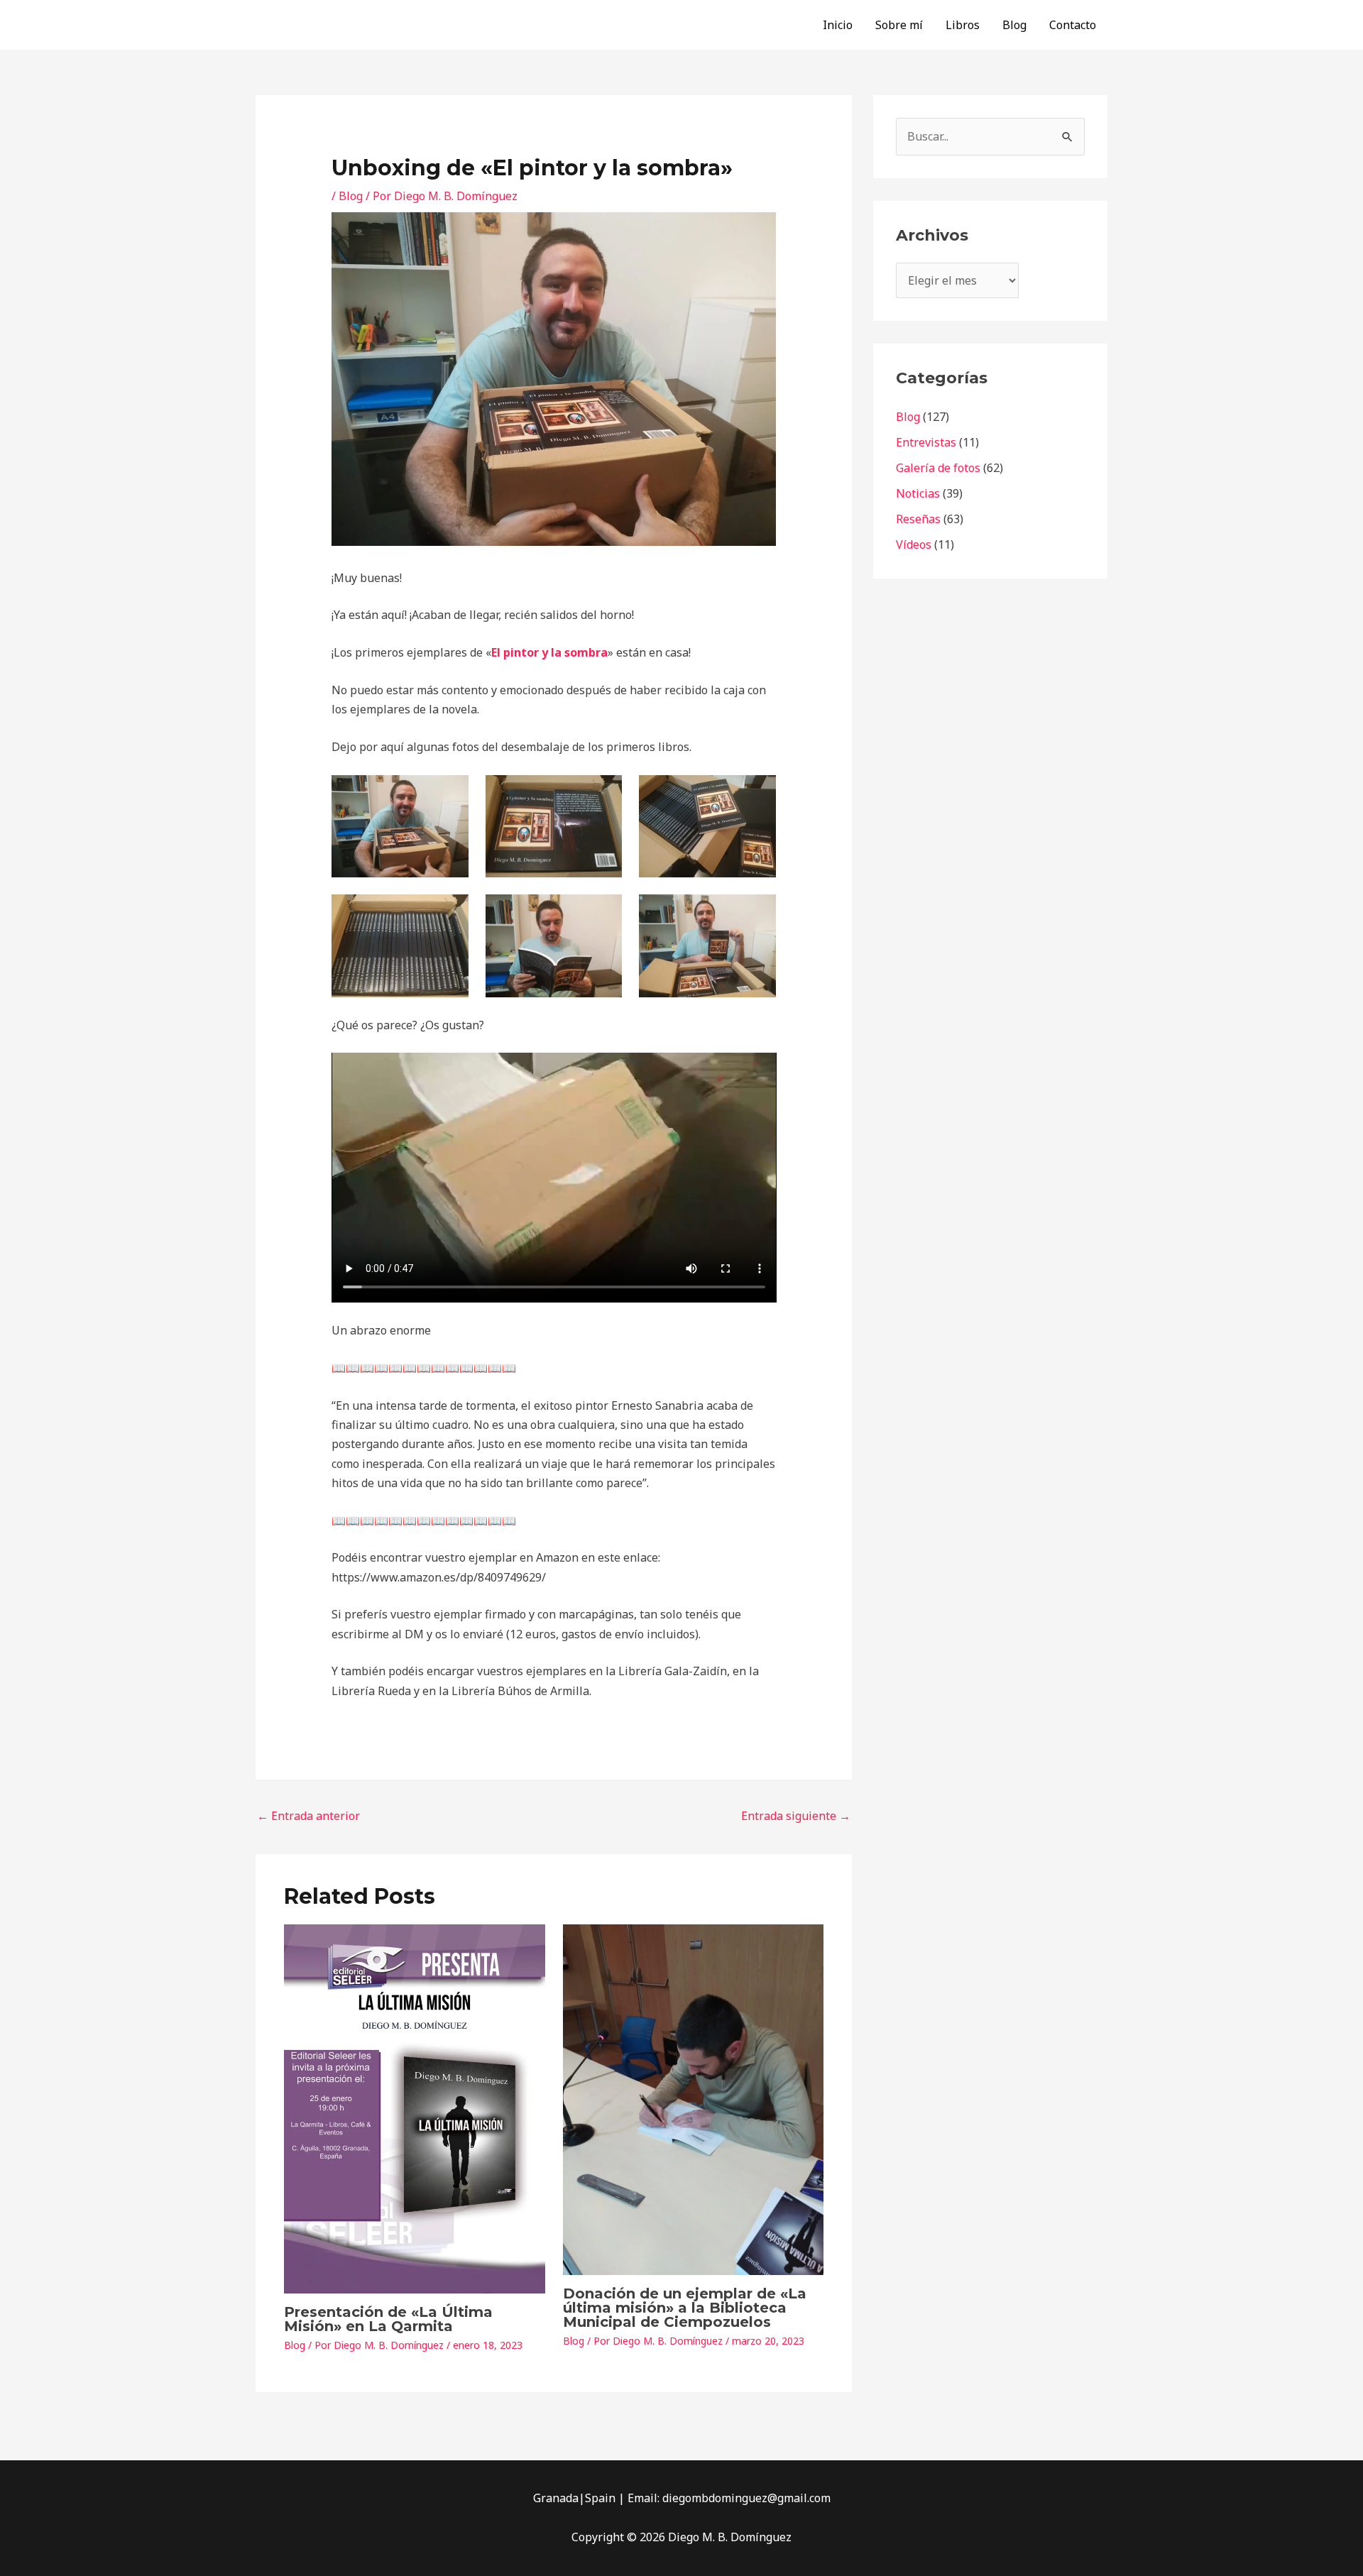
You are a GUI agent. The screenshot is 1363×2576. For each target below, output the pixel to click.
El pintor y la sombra (549, 652)
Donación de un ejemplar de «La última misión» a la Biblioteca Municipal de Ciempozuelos (685, 2308)
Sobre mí (899, 25)
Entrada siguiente (796, 1816)
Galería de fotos (938, 468)
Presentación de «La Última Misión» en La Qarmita (388, 2319)
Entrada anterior (308, 1816)
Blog (1014, 25)
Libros (963, 25)
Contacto (1073, 25)
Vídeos (914, 544)
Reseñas (918, 519)
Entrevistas (926, 442)
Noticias (918, 493)
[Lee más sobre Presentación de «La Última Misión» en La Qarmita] (415, 2108)
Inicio (838, 25)
